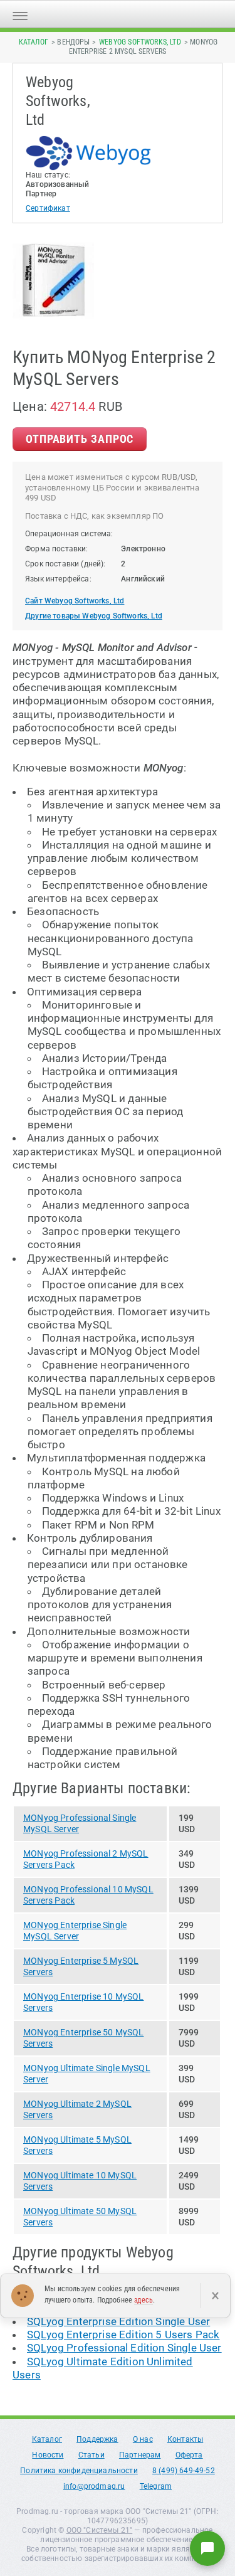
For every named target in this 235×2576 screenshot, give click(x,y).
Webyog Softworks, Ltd (140, 42)
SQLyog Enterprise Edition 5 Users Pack (123, 2335)
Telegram (156, 2486)
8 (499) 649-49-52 (184, 2471)
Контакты (185, 2439)
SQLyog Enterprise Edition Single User (118, 2321)
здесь (144, 2300)
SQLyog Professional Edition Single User (124, 2348)
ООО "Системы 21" (100, 2530)
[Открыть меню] (20, 14)
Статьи (91, 2455)
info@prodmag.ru (94, 2486)
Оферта (189, 2455)
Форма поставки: (57, 549)
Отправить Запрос (80, 439)
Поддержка (97, 2439)
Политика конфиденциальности (79, 2471)
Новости (48, 2455)
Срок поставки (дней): (65, 564)
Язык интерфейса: (58, 579)
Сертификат (48, 208)
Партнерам (140, 2455)
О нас (143, 2439)
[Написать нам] (207, 2548)
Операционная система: (69, 534)
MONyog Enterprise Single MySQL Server (75, 1931)
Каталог (34, 42)
